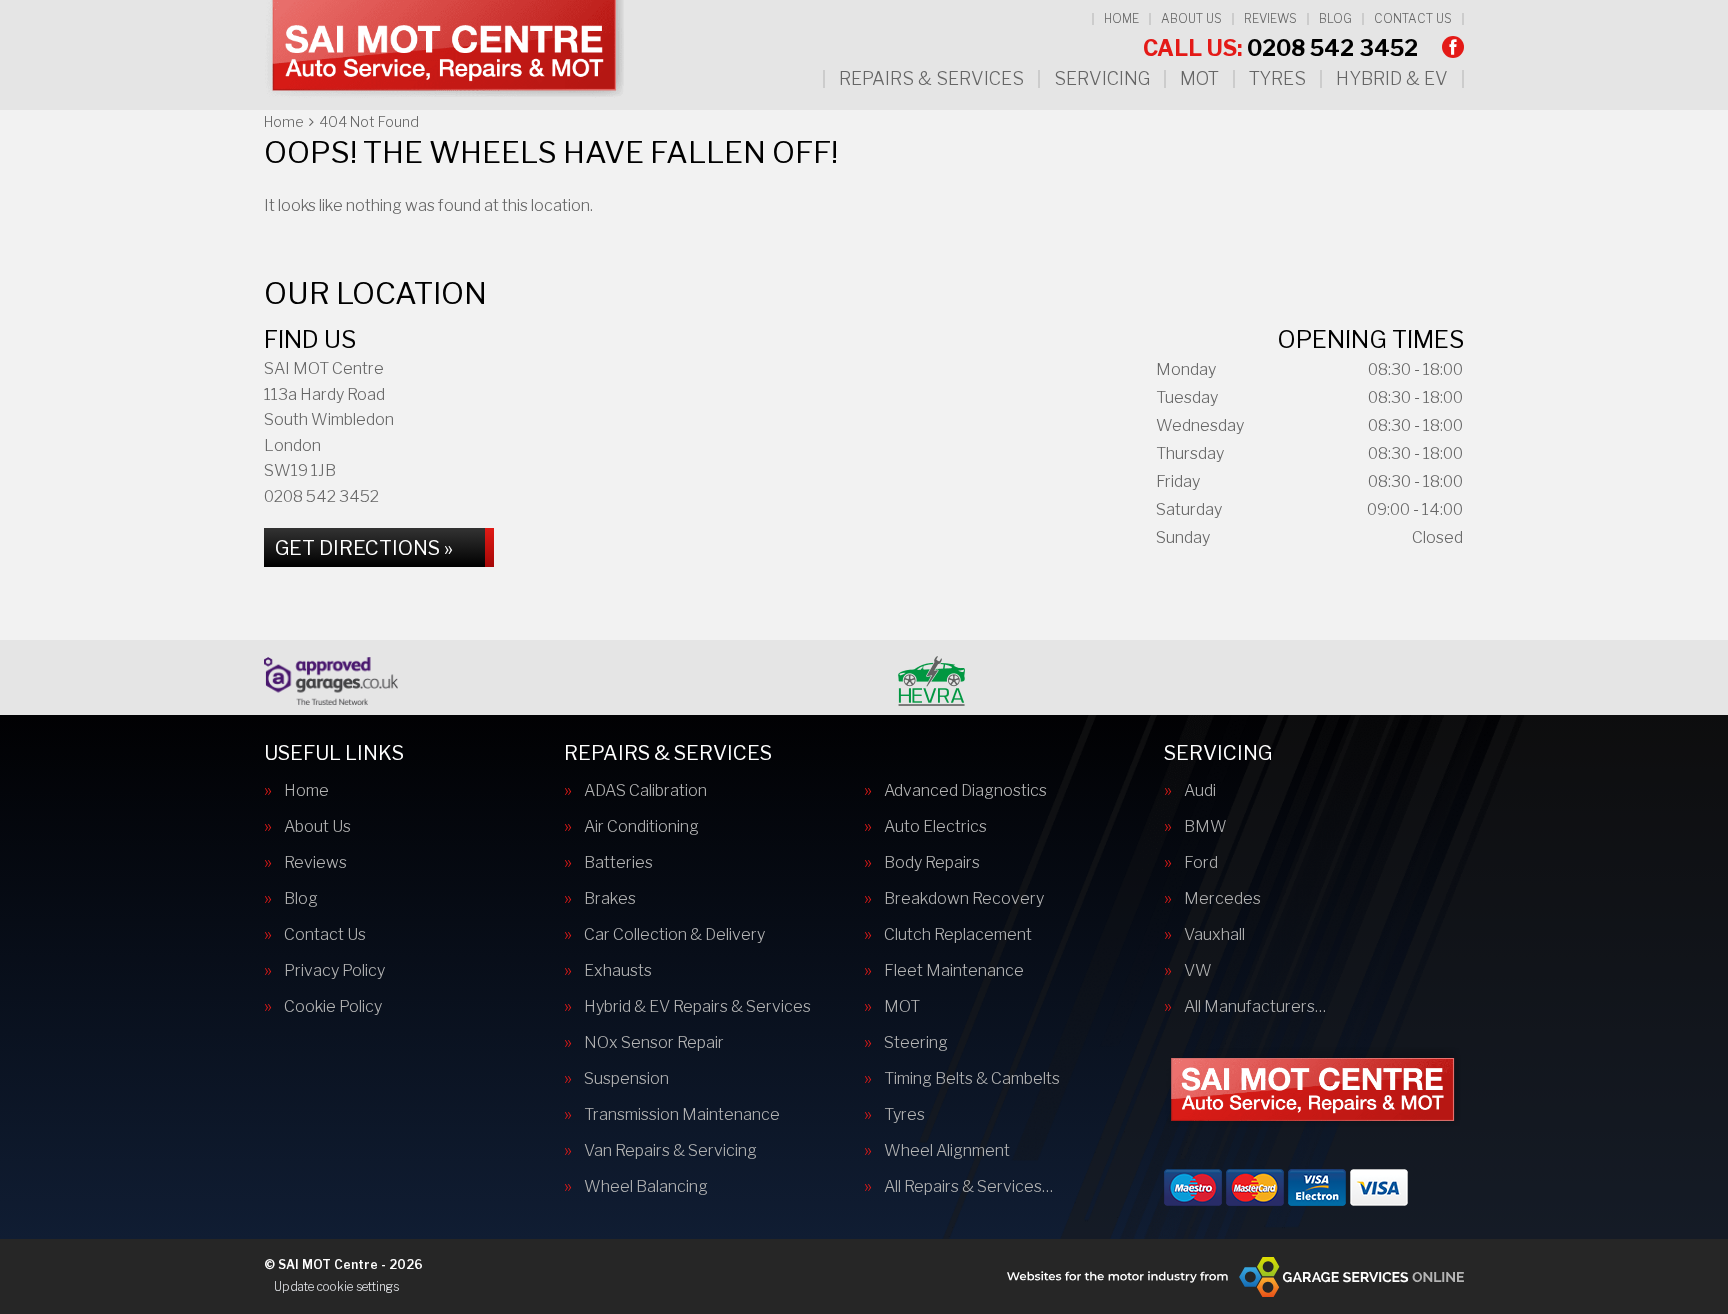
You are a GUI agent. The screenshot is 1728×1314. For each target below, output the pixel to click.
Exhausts (618, 971)
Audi (1200, 791)
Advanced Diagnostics (965, 791)
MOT (1199, 79)
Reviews (1270, 18)
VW (1198, 971)
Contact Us (1413, 18)
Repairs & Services (931, 79)
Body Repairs (932, 863)
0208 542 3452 (1280, 48)
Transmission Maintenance (682, 1115)
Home (1121, 18)
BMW (1205, 827)
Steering (916, 1043)
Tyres (1277, 79)
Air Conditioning (641, 827)
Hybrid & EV (1392, 79)
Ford (1201, 863)
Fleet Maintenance (954, 971)
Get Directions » (364, 548)
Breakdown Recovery (964, 899)
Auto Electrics (935, 827)
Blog (1335, 18)
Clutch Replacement (958, 935)
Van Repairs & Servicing (670, 1151)
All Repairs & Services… (968, 1187)
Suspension (626, 1079)
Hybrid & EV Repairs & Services (697, 1007)
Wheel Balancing (646, 1187)
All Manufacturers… (1255, 1007)
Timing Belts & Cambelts (972, 1079)
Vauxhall (1214, 935)
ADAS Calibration (645, 791)
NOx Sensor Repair (654, 1043)
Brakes (610, 899)
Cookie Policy (333, 1007)
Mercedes (1222, 899)
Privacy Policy (334, 971)
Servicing (1102, 79)
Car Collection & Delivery (674, 935)
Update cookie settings (336, 1286)
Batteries (618, 863)
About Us (1191, 18)
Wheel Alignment (947, 1151)
